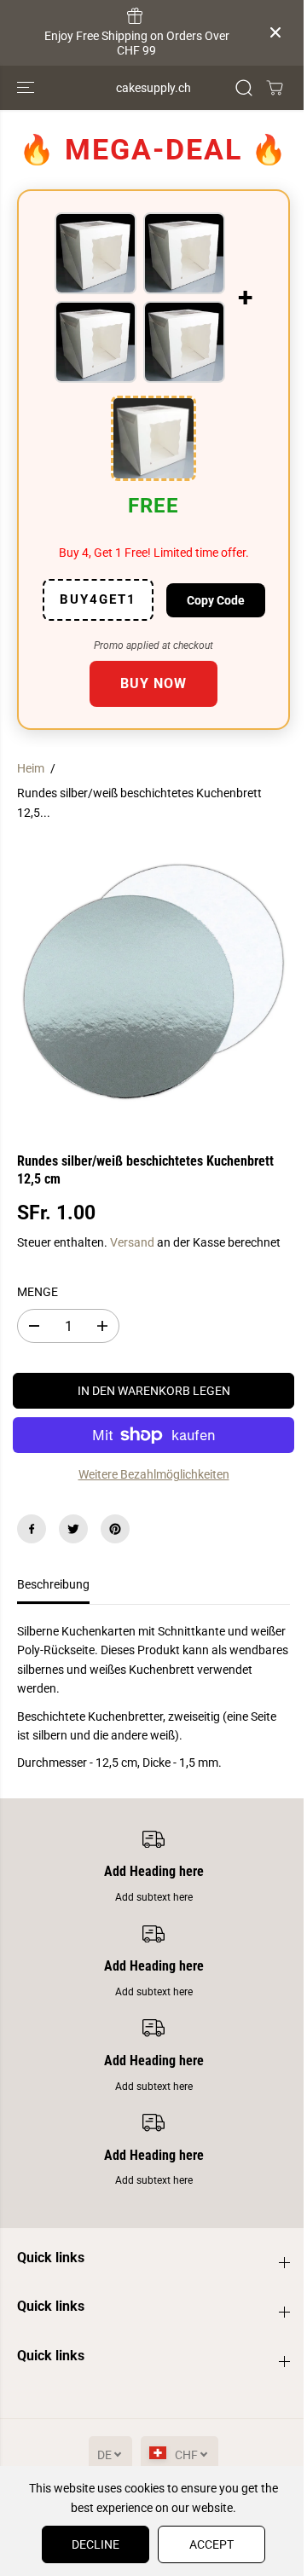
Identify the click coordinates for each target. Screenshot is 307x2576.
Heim (31, 768)
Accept (211, 2544)
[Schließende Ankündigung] (275, 32)
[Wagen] (275, 88)
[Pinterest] (115, 1529)
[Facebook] (32, 1529)
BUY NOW (153, 683)
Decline (96, 2544)
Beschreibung (53, 1584)
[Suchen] (244, 88)
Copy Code (216, 600)
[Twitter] (73, 1529)
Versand (132, 1242)
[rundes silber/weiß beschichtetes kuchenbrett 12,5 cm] (153, 981)
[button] (27, 88)
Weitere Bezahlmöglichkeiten (154, 1474)
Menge (38, 1292)
